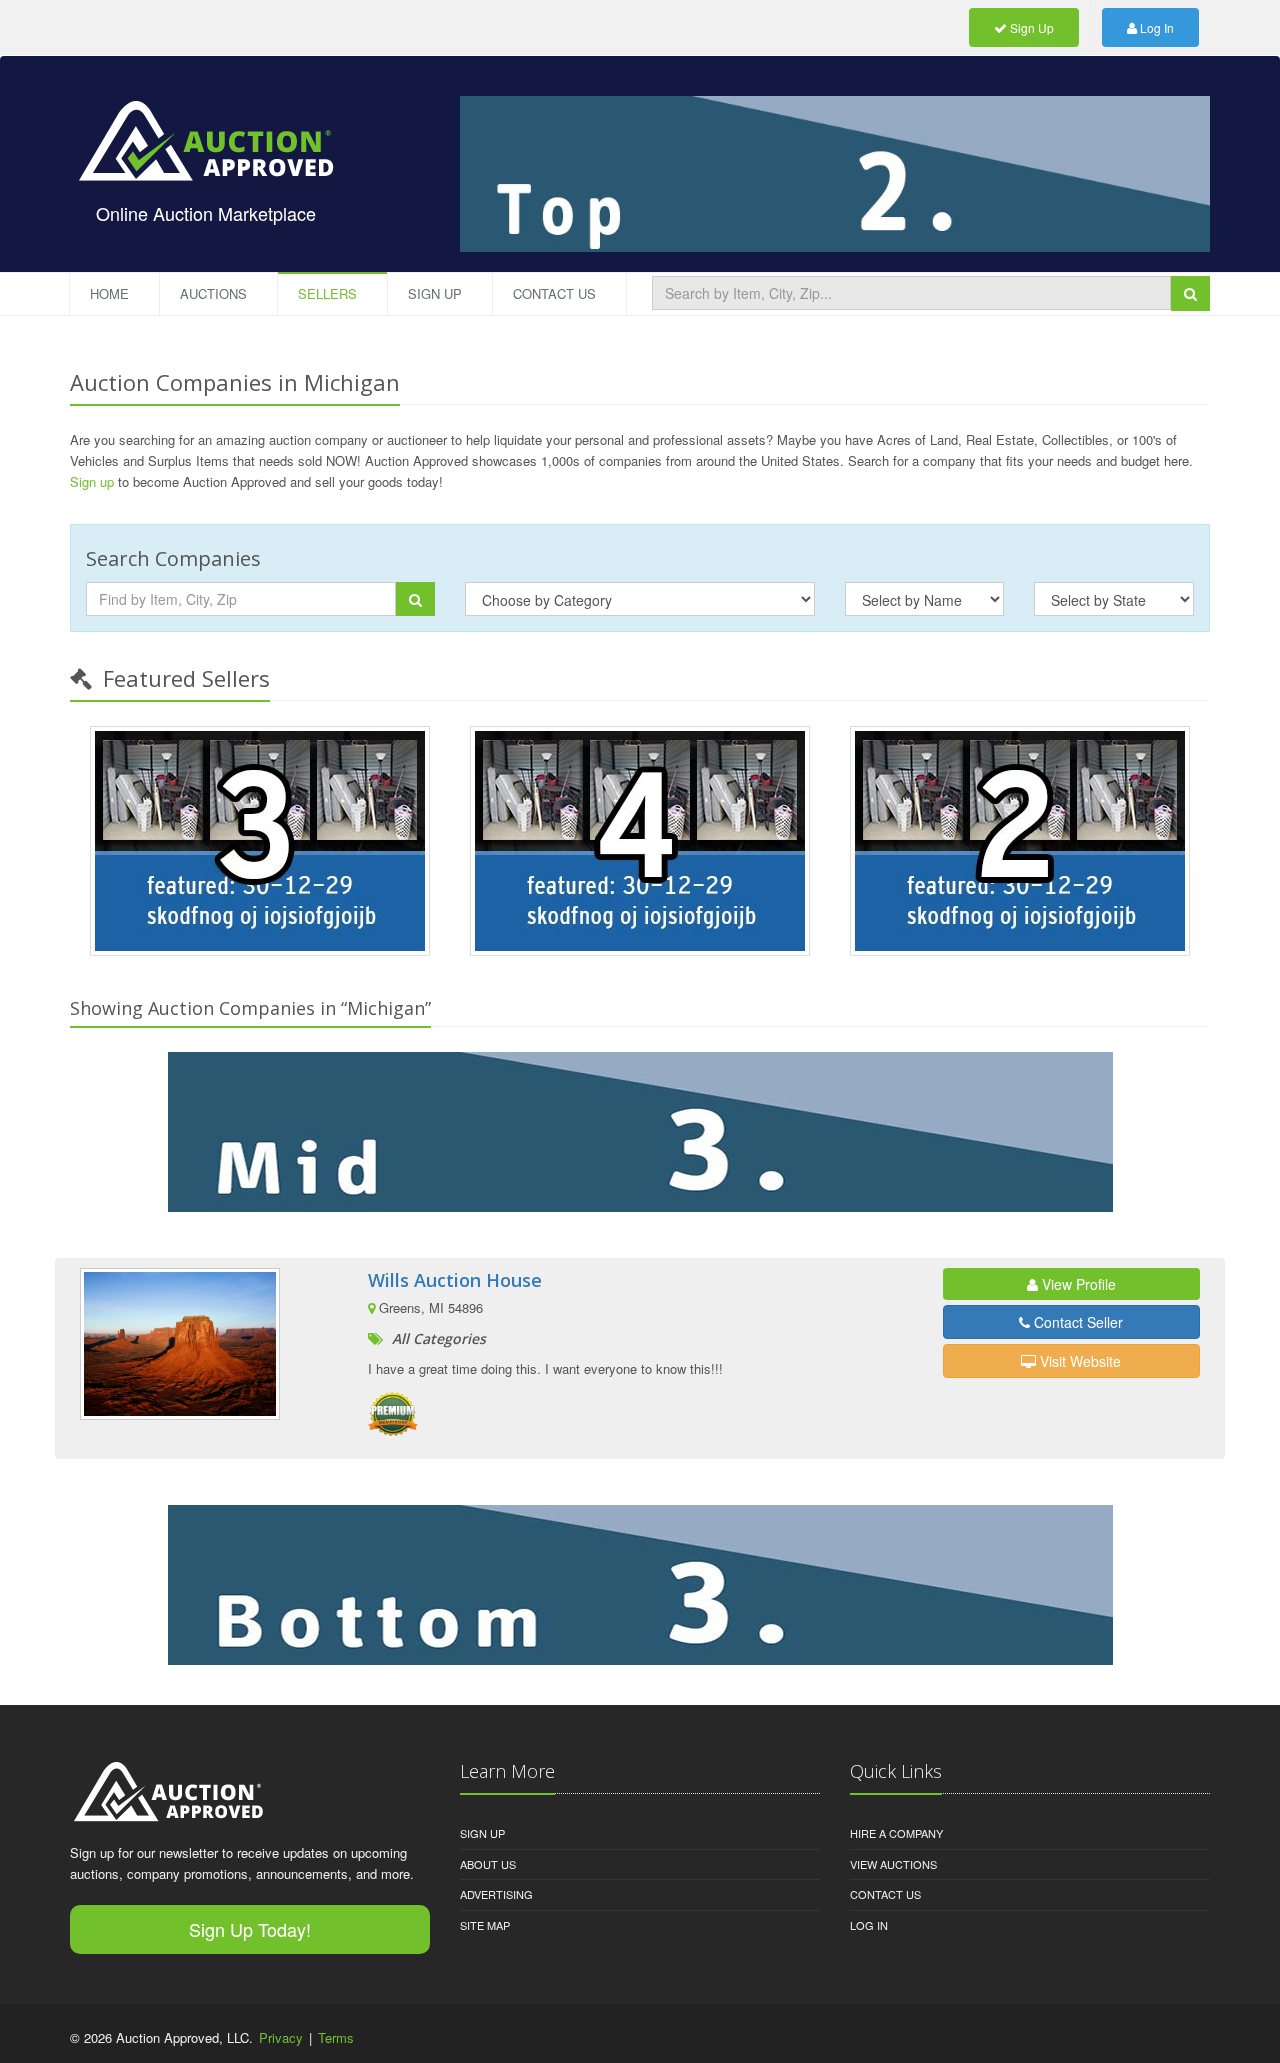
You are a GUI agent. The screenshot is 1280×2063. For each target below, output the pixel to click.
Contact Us (554, 293)
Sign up (92, 481)
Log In (1155, 27)
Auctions (213, 293)
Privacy (281, 2037)
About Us (488, 1864)
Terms (336, 2037)
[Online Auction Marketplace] (205, 127)
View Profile (1077, 1284)
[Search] (1190, 293)
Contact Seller (1076, 1322)
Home (109, 293)
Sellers (327, 293)
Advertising (496, 1894)
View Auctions (893, 1864)
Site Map (485, 1925)
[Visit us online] (640, 1132)
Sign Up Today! (250, 1929)
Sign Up (1030, 27)
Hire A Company (896, 1833)
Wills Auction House (455, 1280)
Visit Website (1078, 1361)
